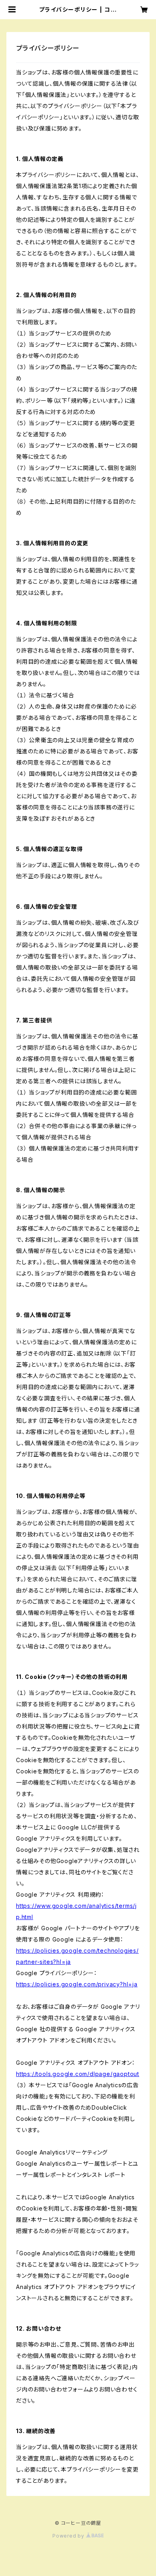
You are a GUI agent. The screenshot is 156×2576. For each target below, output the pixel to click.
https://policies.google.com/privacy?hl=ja (77, 1984)
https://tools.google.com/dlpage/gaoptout (78, 2074)
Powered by (69, 2536)
